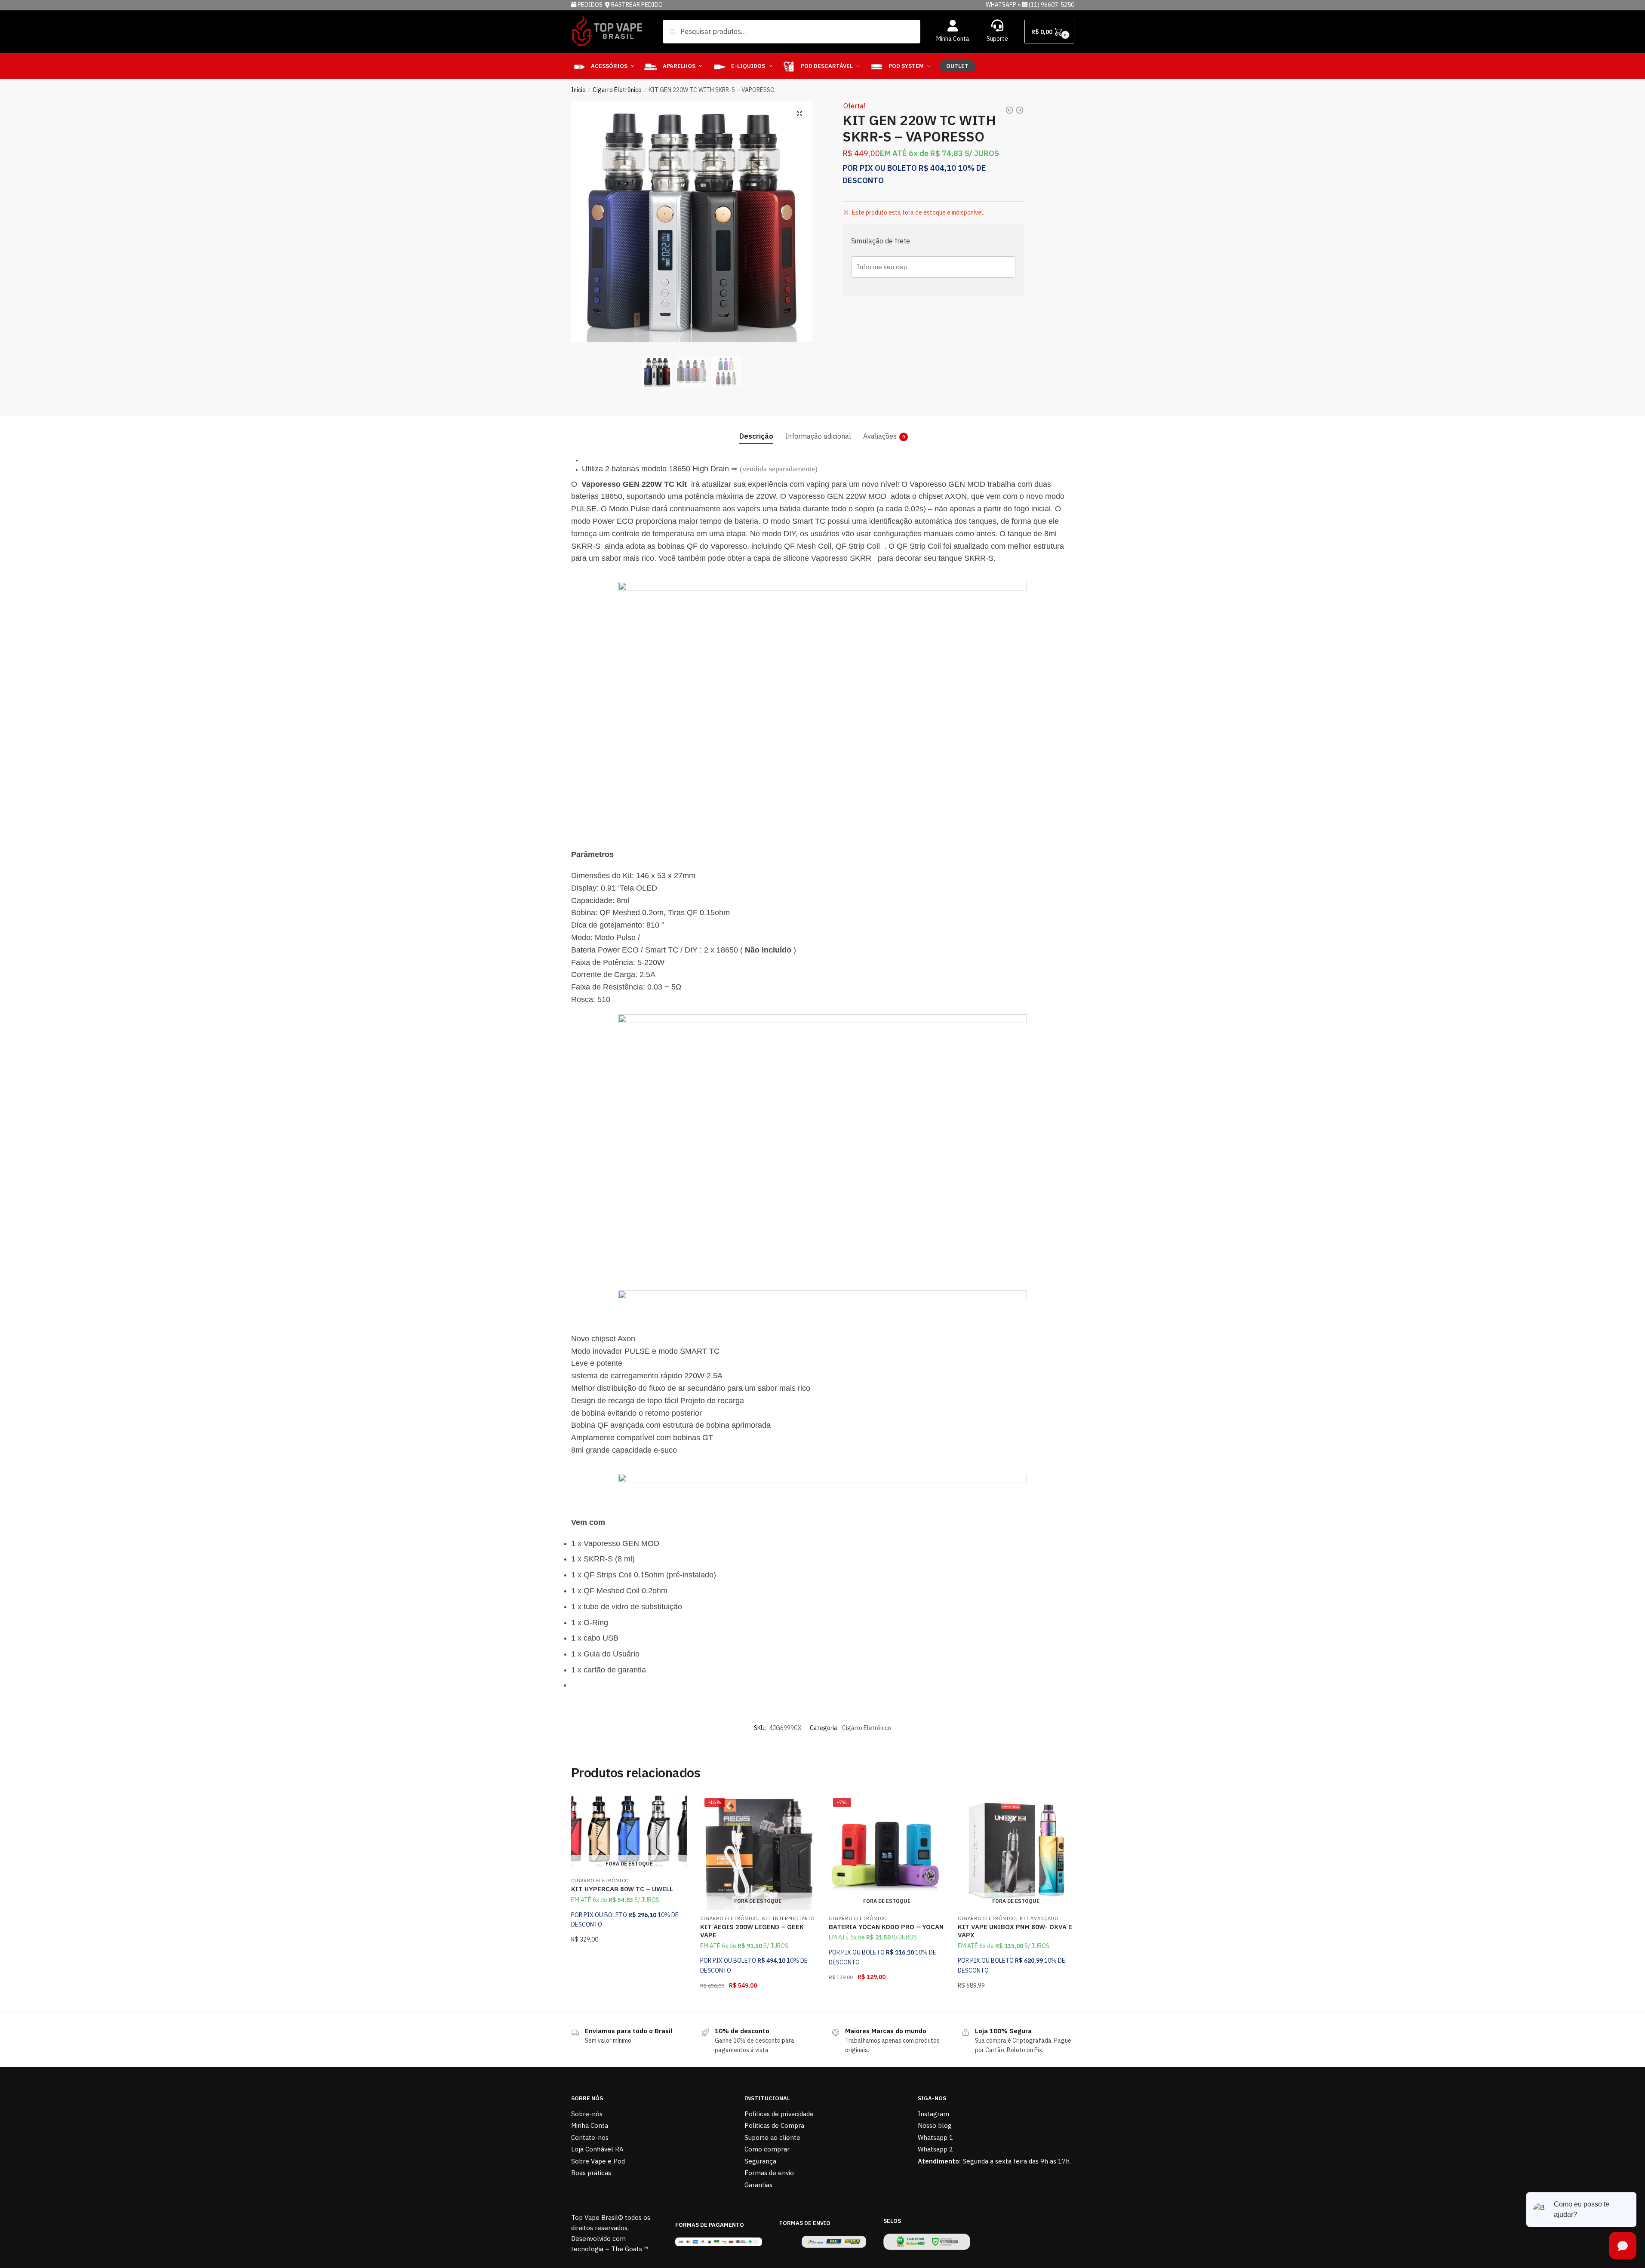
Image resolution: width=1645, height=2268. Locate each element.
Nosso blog (935, 2125)
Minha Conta (953, 39)
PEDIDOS (591, 5)
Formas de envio (769, 2173)
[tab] (756, 429)
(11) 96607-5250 (1052, 5)
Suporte (997, 39)
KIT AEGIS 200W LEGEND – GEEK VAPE (752, 1931)
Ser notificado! (629, 2003)
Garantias (758, 2185)
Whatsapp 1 (935, 2137)
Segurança (760, 2161)
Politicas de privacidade (779, 2114)
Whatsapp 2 (935, 2149)
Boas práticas (591, 2173)
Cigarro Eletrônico (617, 90)
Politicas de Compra (774, 2125)
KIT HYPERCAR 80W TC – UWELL (622, 1889)
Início (578, 90)
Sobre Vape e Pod (598, 2161)
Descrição (756, 436)
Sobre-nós (587, 2114)
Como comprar (767, 2149)
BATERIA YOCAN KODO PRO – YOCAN (886, 1927)
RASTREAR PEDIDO (637, 5)
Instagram (933, 2114)
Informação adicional (818, 436)
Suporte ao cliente (772, 2137)
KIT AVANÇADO (1039, 1918)
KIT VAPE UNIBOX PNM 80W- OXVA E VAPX (1015, 1931)
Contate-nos (590, 2137)
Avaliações (880, 436)
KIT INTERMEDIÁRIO (789, 1918)
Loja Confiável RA (597, 2149)
